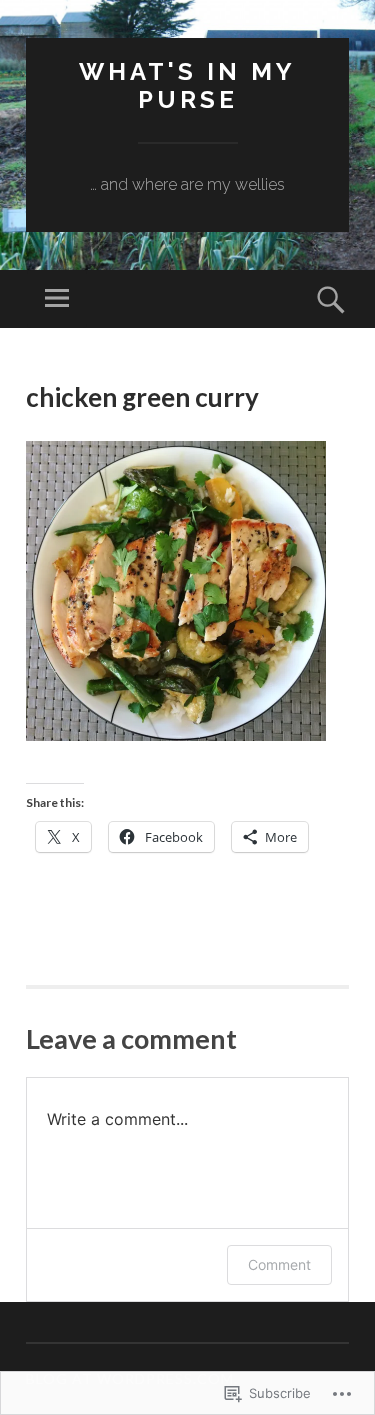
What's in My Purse (187, 86)
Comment (279, 1264)
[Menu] (57, 299)
